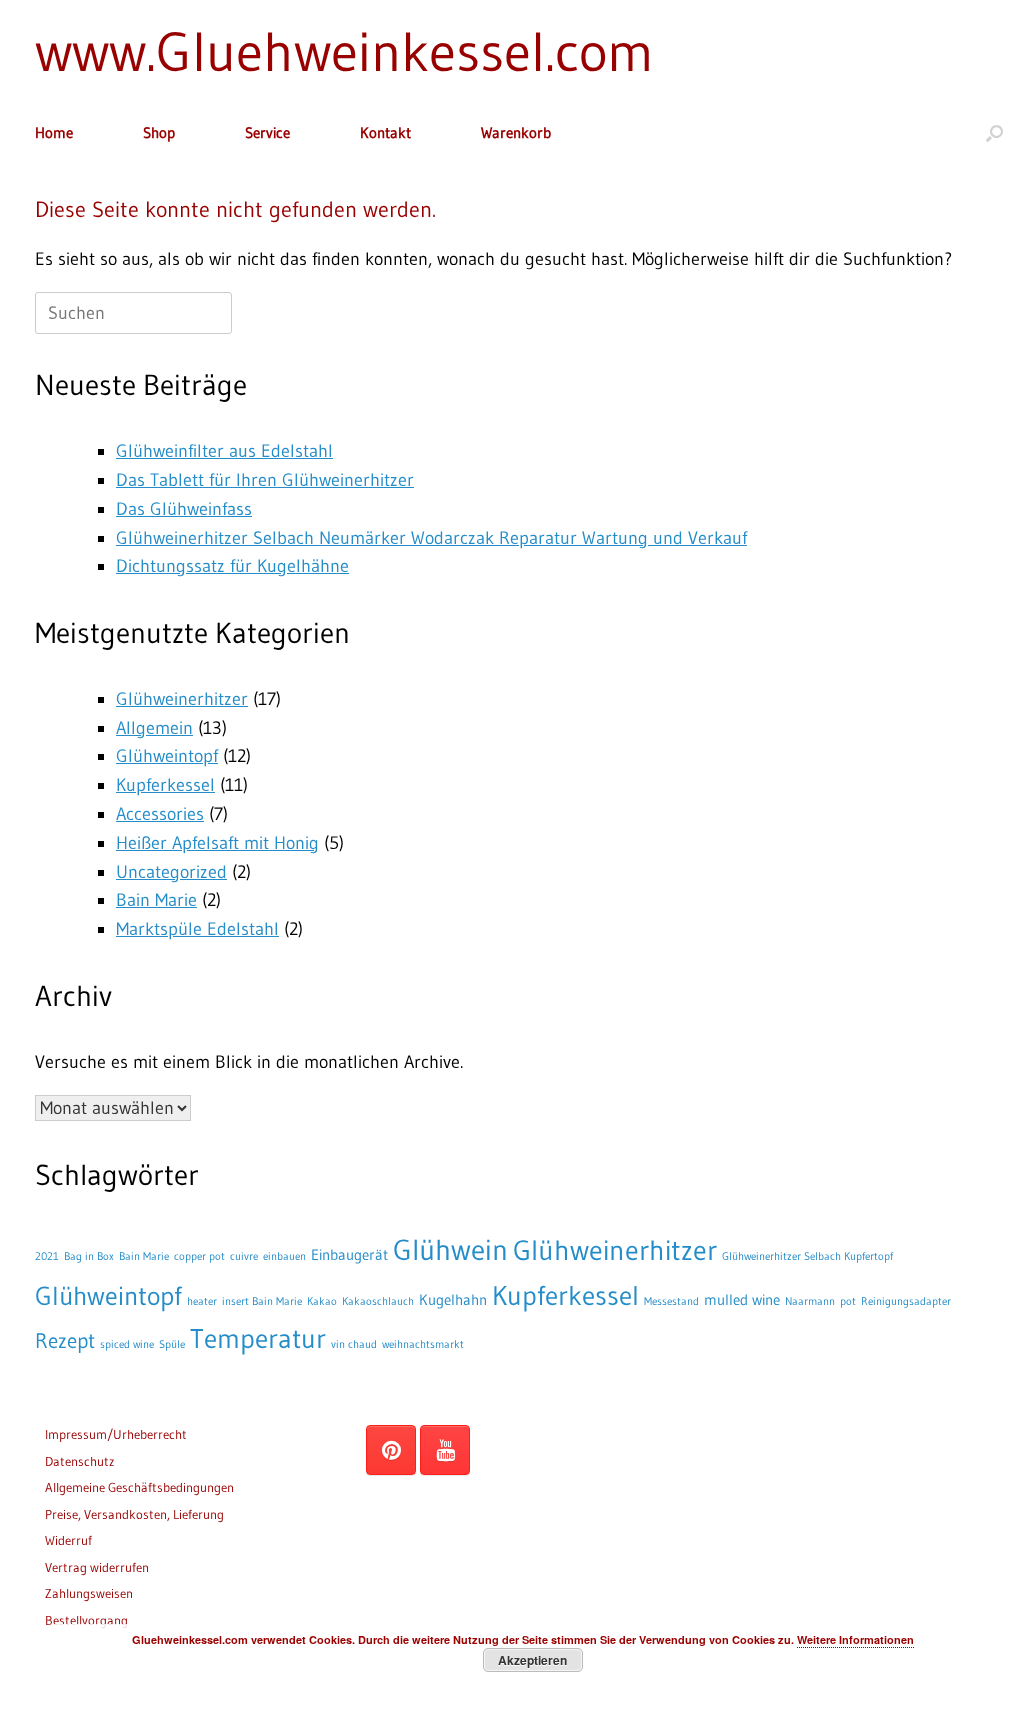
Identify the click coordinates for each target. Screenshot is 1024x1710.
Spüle (172, 1344)
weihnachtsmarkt (423, 1344)
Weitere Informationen (855, 1639)
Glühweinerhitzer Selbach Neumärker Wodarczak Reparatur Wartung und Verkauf (431, 538)
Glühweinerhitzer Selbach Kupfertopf (807, 1256)
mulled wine (742, 1299)
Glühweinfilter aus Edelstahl (224, 451)
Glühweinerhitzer (182, 699)
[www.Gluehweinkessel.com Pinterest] (391, 1450)
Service (267, 132)
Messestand (671, 1301)
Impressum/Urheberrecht (116, 1434)
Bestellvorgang (86, 1620)
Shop (159, 132)
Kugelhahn (453, 1299)
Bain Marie (156, 900)
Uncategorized (171, 872)
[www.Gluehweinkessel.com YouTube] (445, 1450)
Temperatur (258, 1338)
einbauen (284, 1256)
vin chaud (354, 1344)
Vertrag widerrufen (97, 1567)
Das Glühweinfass (184, 509)
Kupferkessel (165, 785)
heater (202, 1301)
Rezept (65, 1340)
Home (54, 132)
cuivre (244, 1256)
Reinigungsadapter (906, 1301)
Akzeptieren (532, 1660)
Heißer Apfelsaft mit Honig (217, 843)
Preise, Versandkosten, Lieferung (134, 1514)
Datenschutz (79, 1461)
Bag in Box (89, 1256)
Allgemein (154, 728)
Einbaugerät (349, 1254)
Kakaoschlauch (378, 1301)
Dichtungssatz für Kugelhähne (232, 566)
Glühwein (450, 1249)
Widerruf (68, 1540)
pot (848, 1301)
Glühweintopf (167, 756)
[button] (994, 132)
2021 (47, 1256)
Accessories (160, 814)
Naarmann (810, 1301)
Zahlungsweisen (89, 1593)
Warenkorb (516, 132)
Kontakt (385, 132)
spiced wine (127, 1344)
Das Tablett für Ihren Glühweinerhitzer (265, 480)
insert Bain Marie (262, 1301)
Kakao (322, 1301)
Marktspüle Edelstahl (197, 929)
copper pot (199, 1256)
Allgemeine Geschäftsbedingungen (139, 1487)
